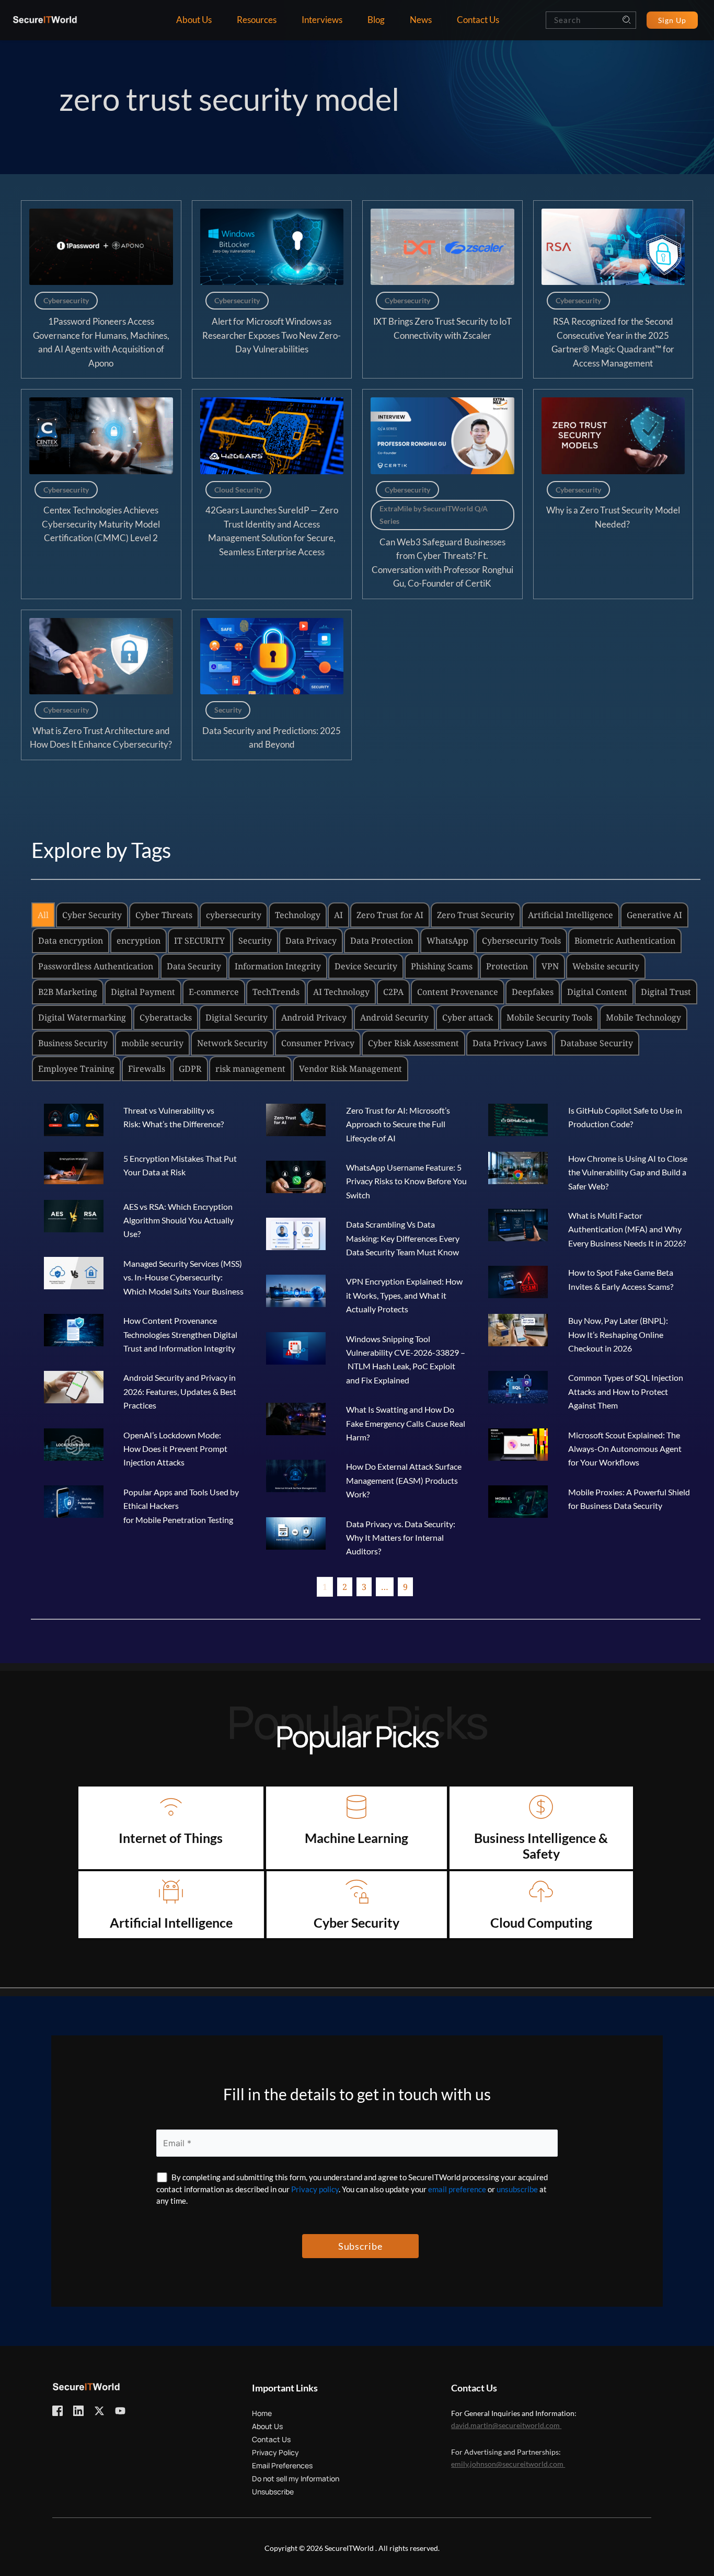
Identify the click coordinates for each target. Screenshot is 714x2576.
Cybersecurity (66, 300)
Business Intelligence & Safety (542, 1846)
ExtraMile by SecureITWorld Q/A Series (434, 515)
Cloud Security (238, 490)
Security (228, 710)
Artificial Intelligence (171, 1922)
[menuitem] (194, 20)
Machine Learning (356, 1838)
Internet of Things (171, 1838)
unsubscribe (517, 2189)
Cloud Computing (541, 1922)
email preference (457, 2189)
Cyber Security (356, 1922)
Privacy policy (315, 2189)
